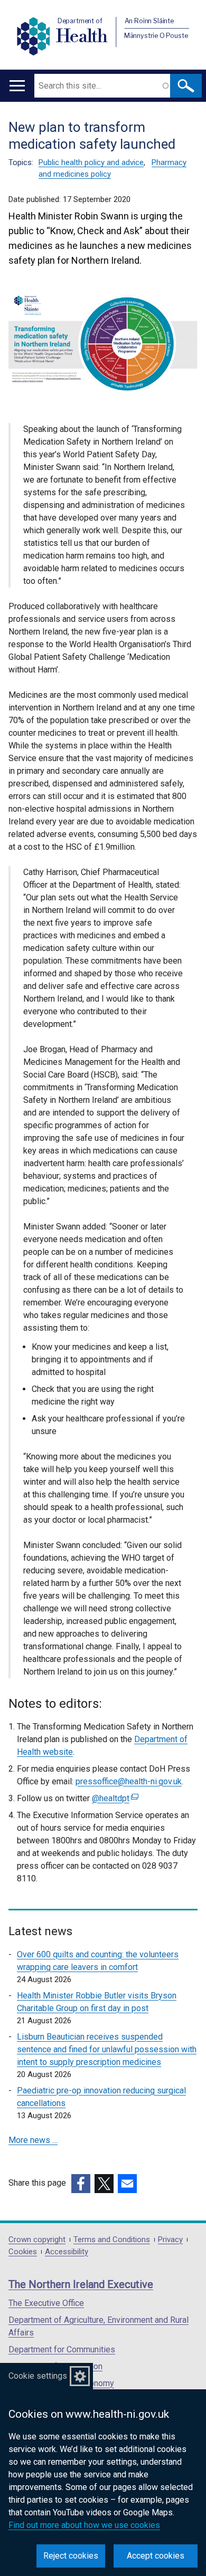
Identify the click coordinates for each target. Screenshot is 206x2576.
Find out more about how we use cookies (84, 2525)
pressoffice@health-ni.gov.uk (129, 1781)
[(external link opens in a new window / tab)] (81, 2184)
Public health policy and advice (91, 162)
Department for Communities (62, 2349)
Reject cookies (71, 2556)
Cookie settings (38, 2376)
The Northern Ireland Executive (81, 2284)
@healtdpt (114, 1798)
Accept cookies (156, 2556)
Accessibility (67, 2252)
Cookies (23, 2252)
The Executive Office (46, 2303)
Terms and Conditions (112, 2240)
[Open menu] (17, 86)
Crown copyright (37, 2240)
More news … (33, 2140)
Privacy (170, 2240)
